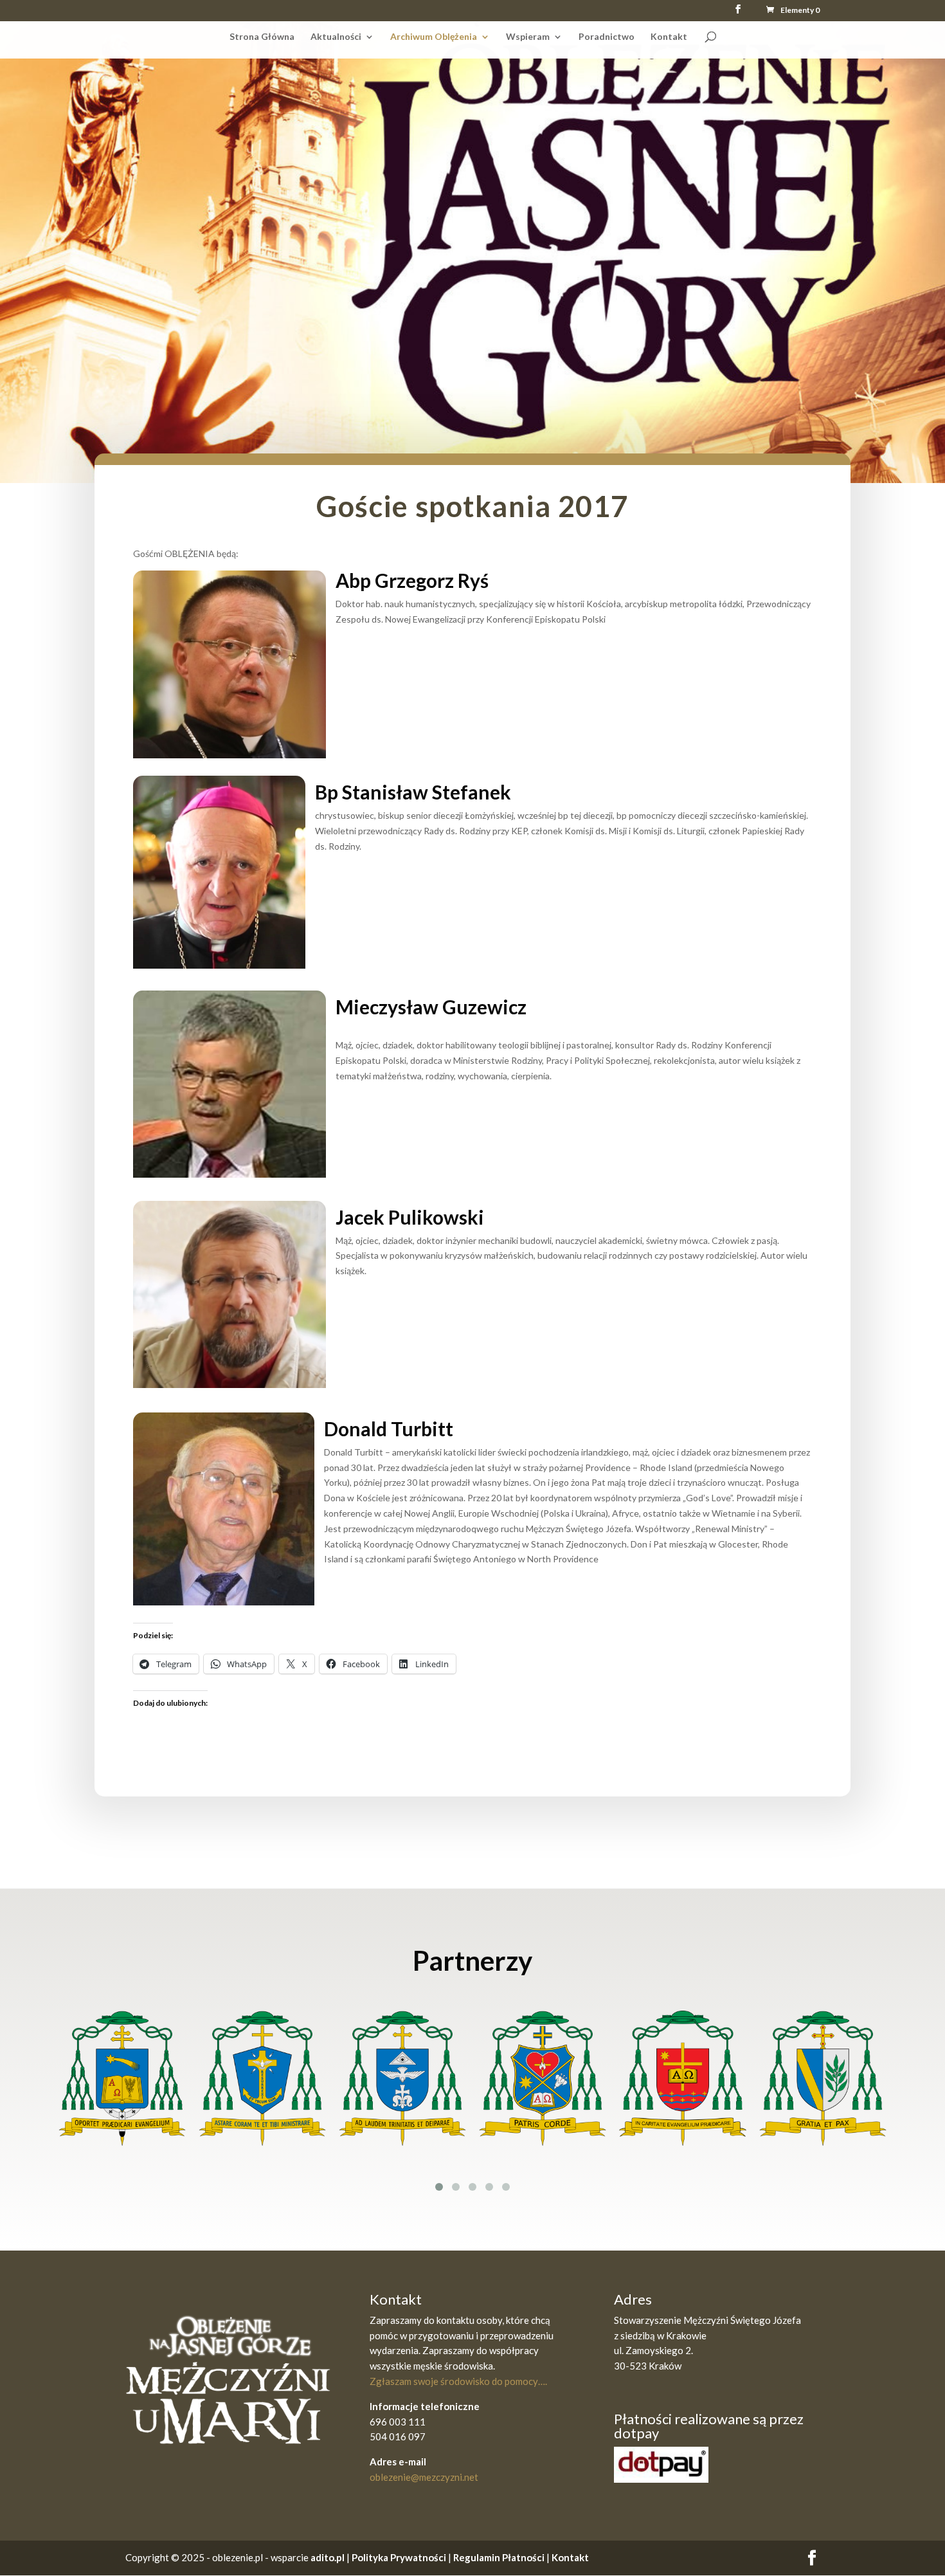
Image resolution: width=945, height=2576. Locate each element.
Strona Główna (262, 36)
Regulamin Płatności (500, 2557)
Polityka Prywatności (399, 2557)
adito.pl (328, 2557)
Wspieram (528, 36)
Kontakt (669, 36)
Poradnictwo (607, 36)
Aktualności (336, 36)
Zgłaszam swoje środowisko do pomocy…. (458, 2381)
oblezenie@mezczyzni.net (424, 2477)
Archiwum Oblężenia (434, 36)
